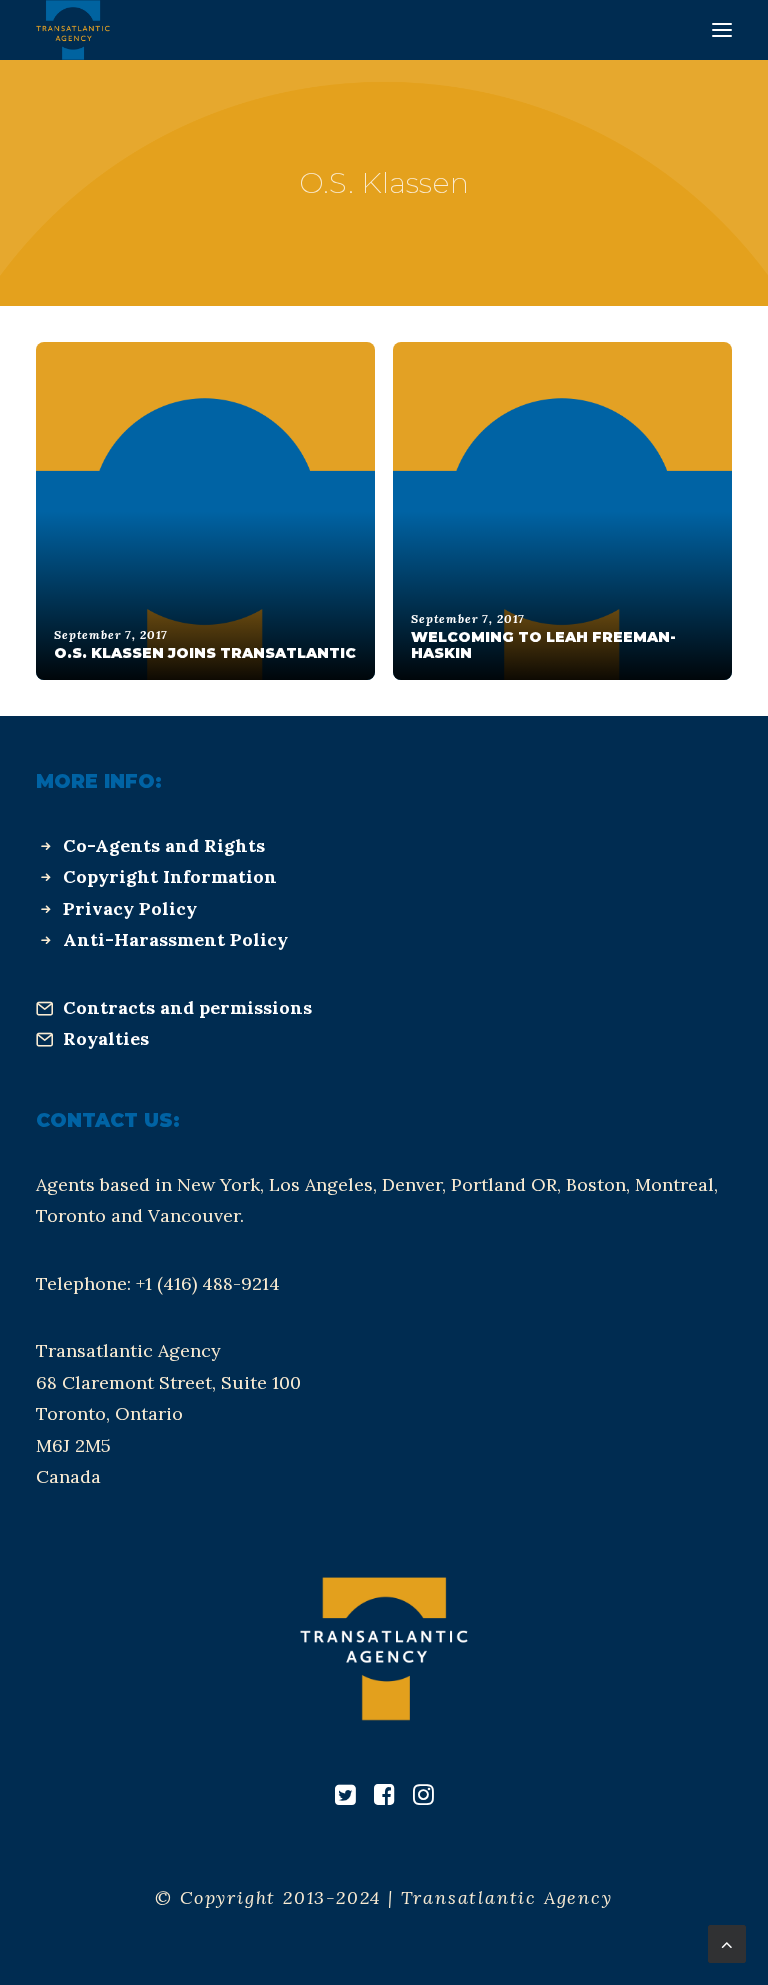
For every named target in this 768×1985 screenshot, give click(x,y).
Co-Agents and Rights (164, 845)
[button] (722, 30)
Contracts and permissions (187, 1007)
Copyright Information (170, 876)
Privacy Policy (130, 908)
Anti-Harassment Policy (175, 939)
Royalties (106, 1038)
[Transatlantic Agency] (73, 30)
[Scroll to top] (727, 1942)
